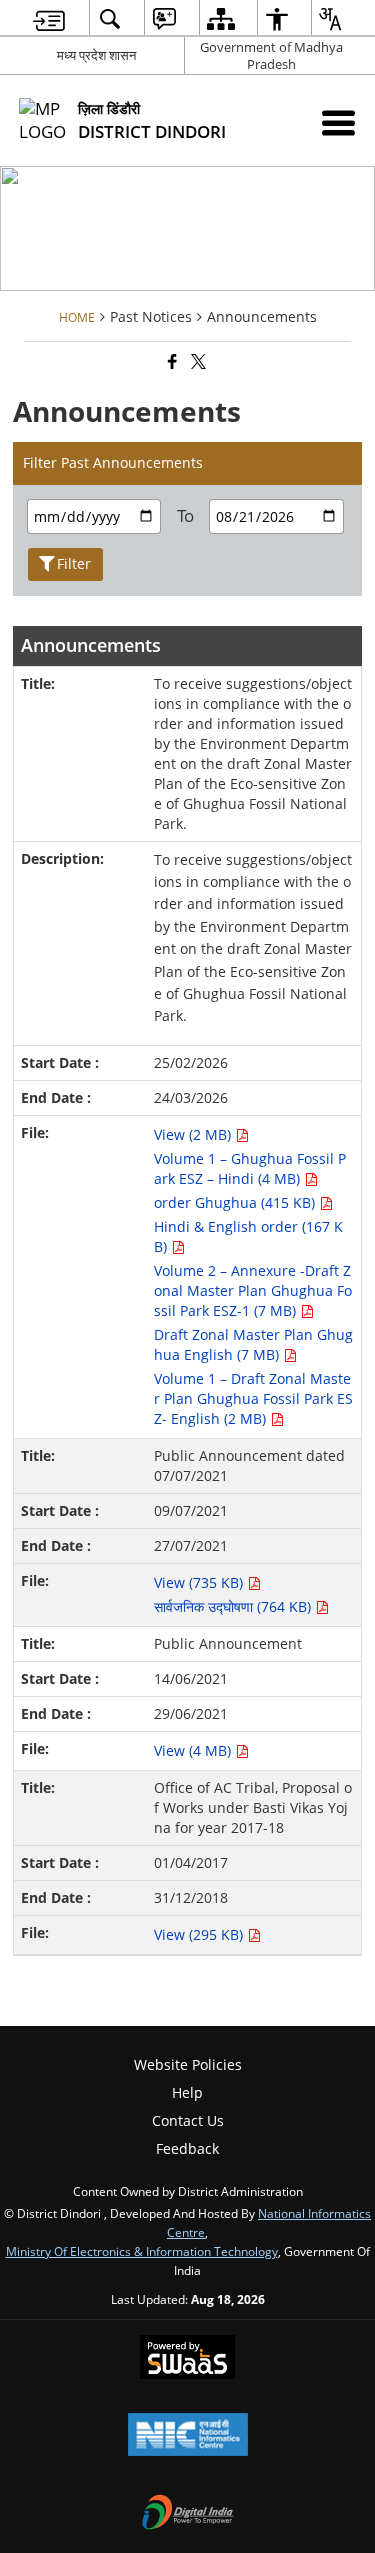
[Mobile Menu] (338, 122)
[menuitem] (49, 18)
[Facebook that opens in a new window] (171, 361)
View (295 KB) (200, 1934)
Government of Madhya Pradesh (271, 55)
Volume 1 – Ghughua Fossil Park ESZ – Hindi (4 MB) (250, 1168)
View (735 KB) (200, 1582)
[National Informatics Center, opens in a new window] (188, 2436)
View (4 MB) (194, 1750)
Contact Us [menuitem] (188, 2120)
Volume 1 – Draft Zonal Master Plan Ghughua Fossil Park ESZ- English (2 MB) (253, 1398)
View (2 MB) (194, 1134)
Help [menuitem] (187, 2092)
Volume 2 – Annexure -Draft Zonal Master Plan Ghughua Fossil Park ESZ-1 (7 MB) (253, 1290)
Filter (74, 563)
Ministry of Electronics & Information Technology (142, 2251)
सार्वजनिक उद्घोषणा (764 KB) (234, 1606)
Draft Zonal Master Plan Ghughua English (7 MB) (253, 1344)
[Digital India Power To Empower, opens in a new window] (188, 2514)
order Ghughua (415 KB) (236, 1202)
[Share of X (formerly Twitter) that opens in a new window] (197, 361)
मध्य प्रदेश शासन (96, 55)
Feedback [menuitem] (187, 2148)
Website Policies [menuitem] (188, 2064)
